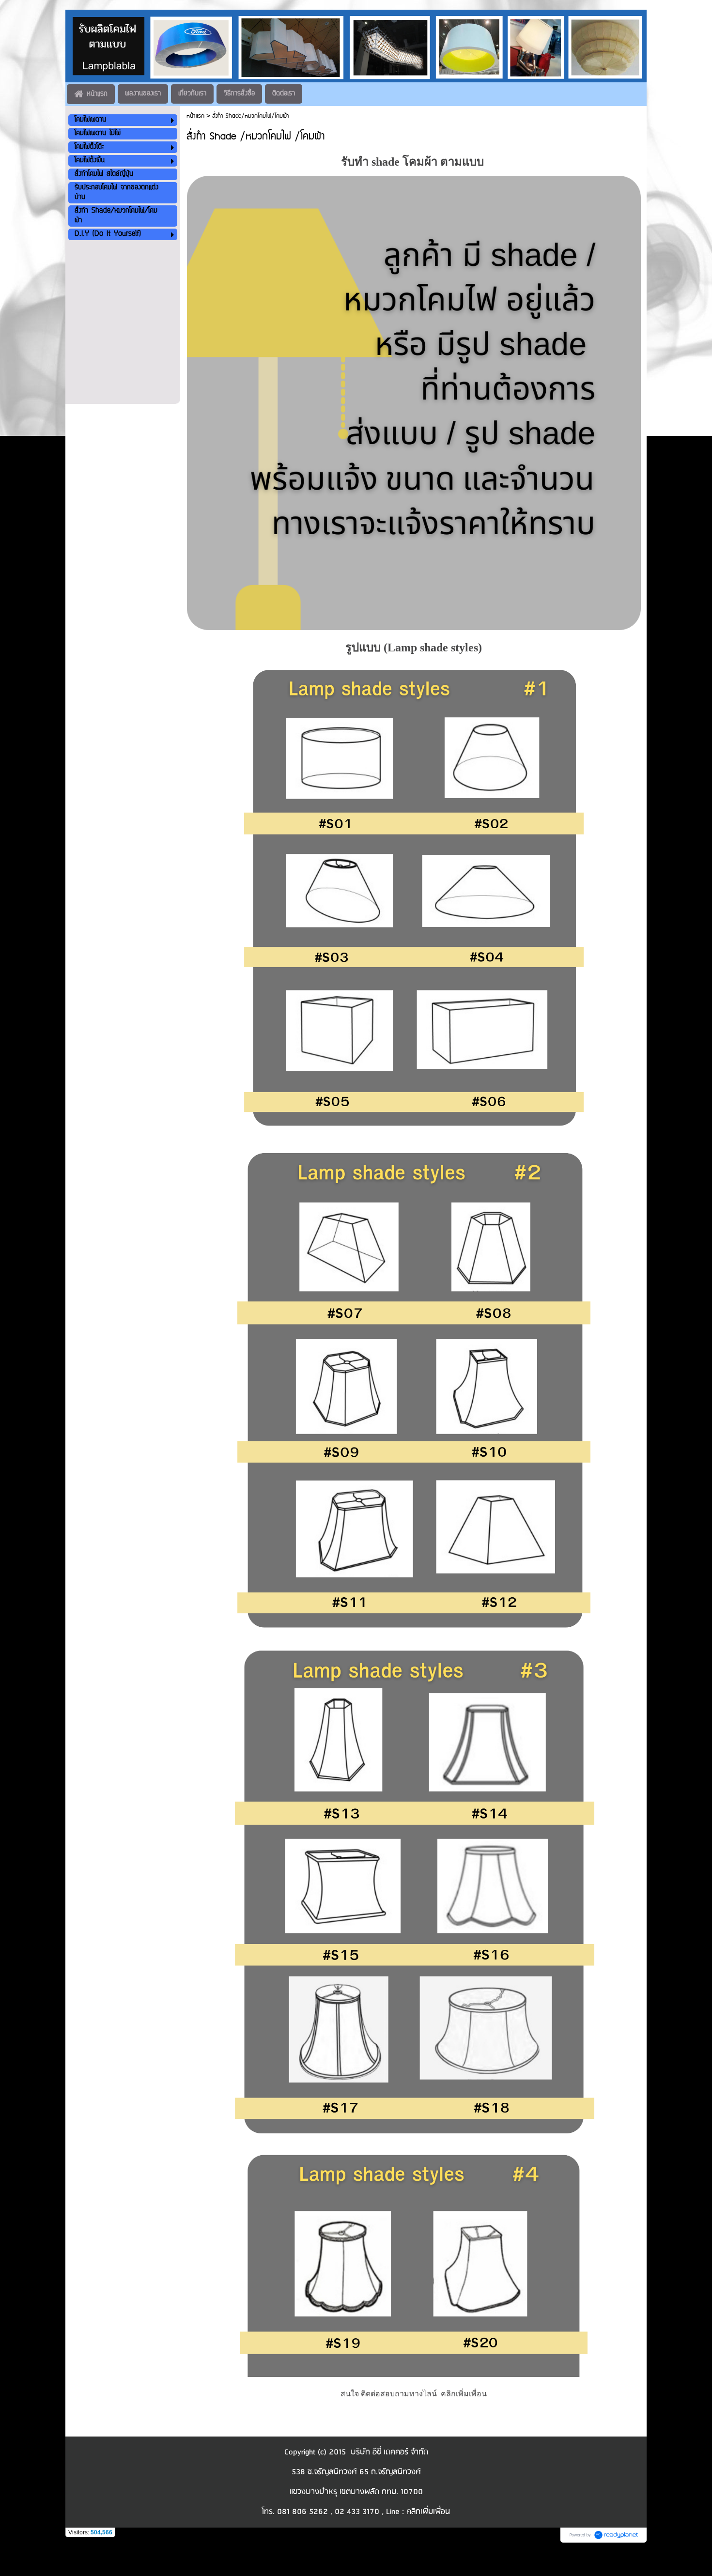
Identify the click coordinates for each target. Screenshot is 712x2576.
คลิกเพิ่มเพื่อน (464, 2394)
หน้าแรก (195, 116)
